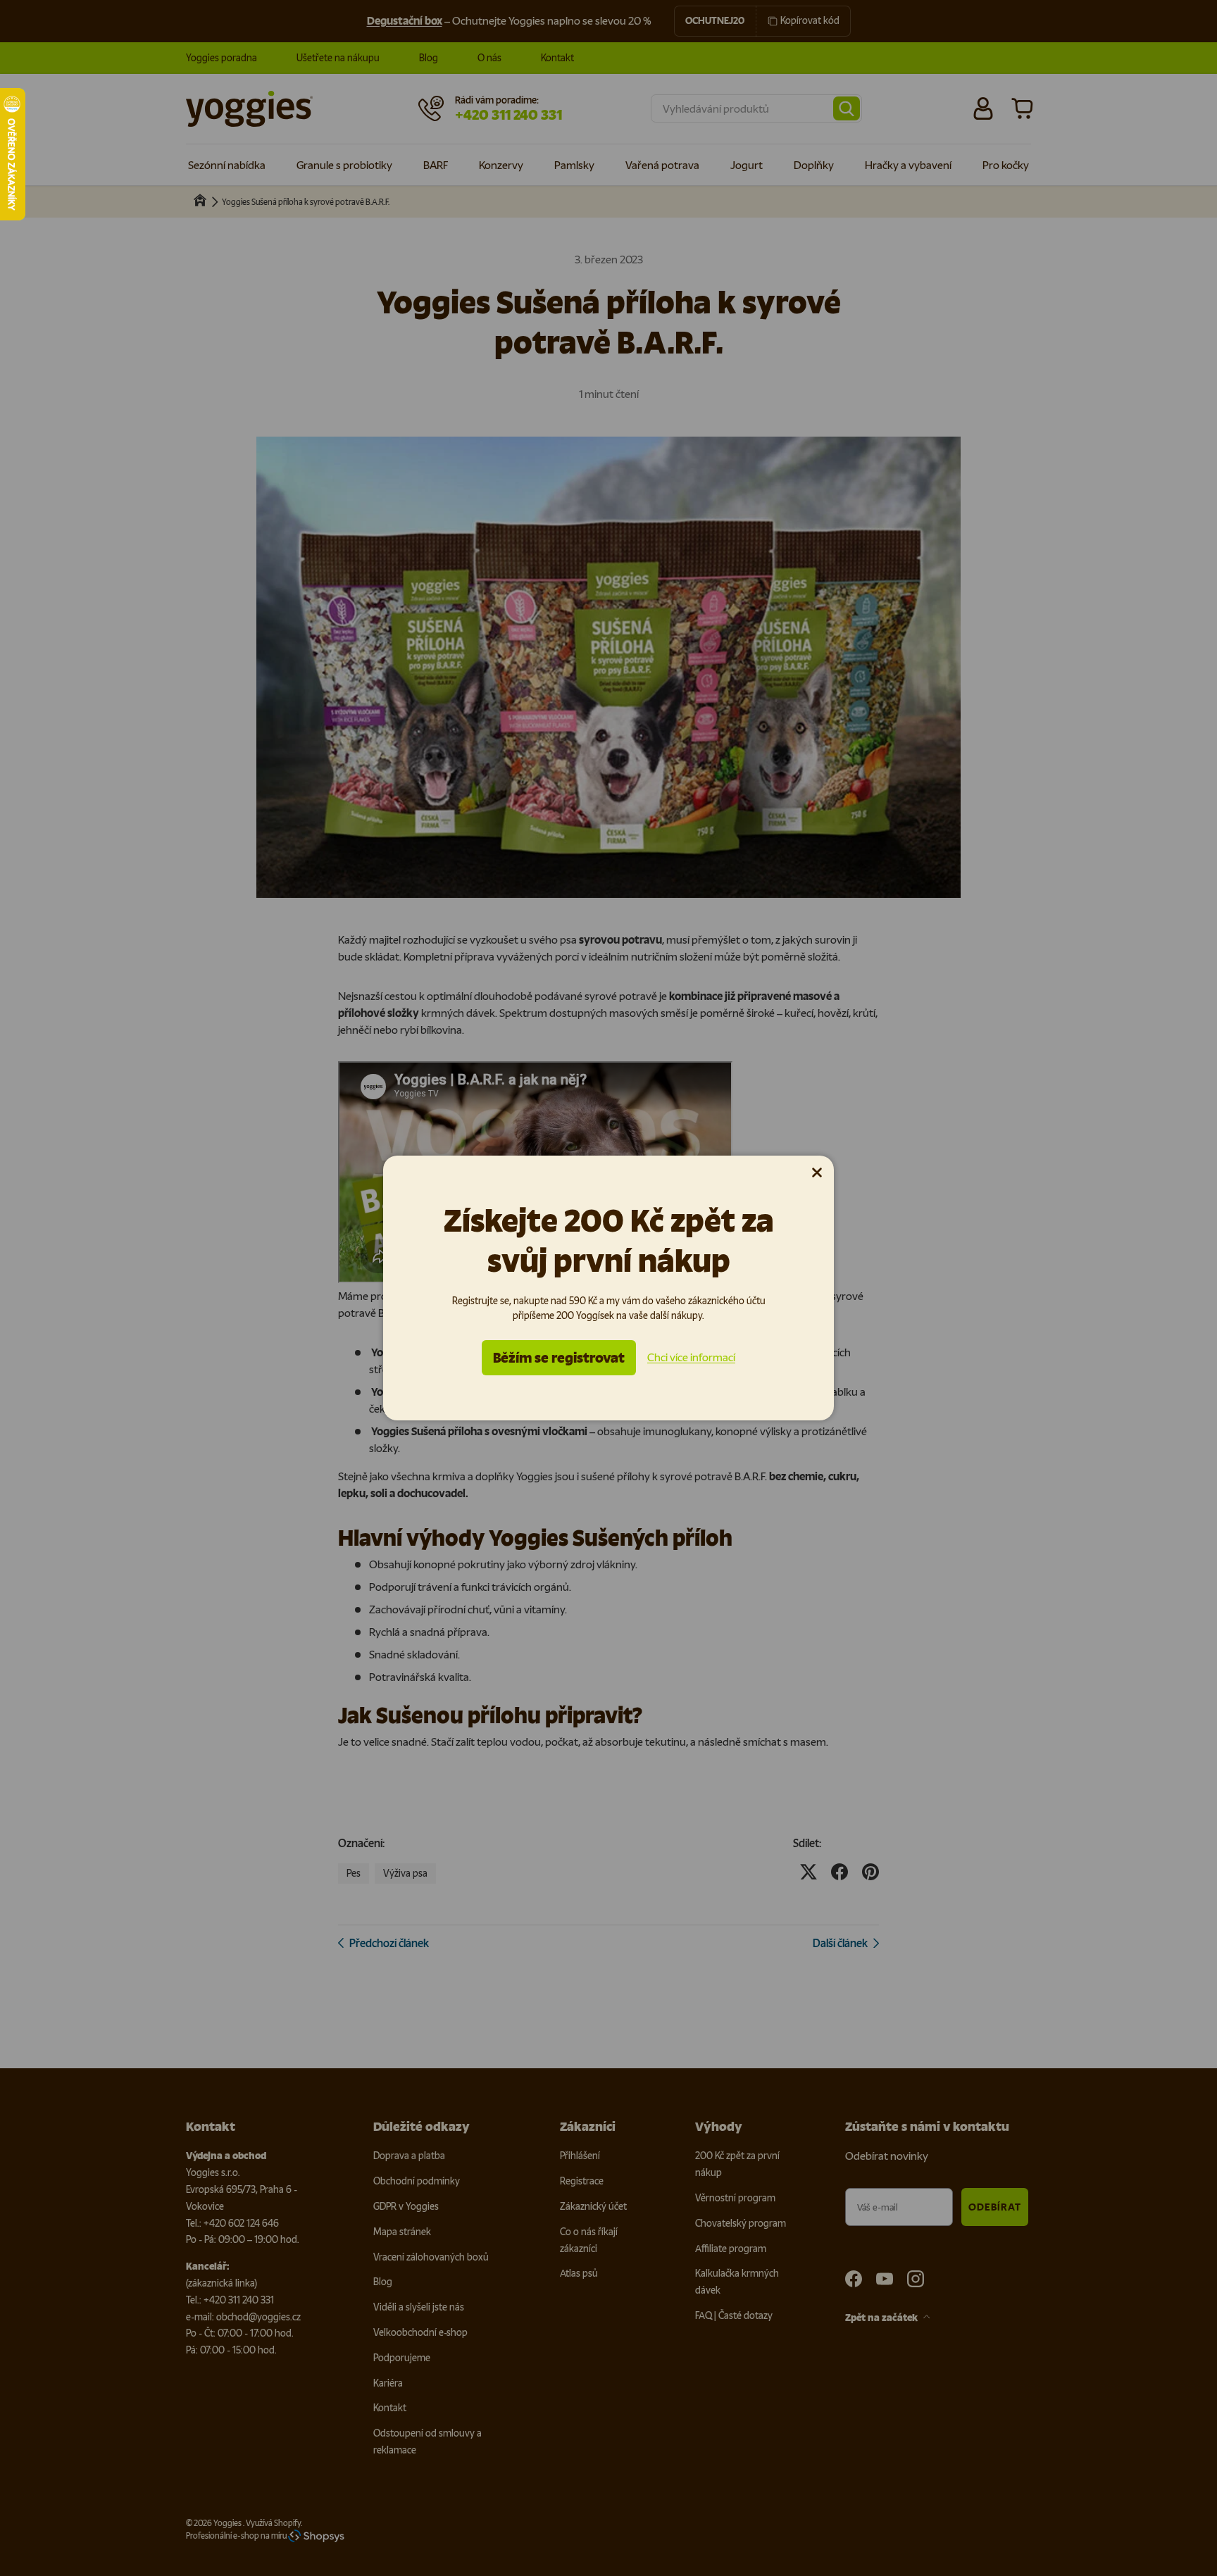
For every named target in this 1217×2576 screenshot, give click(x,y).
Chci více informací (691, 1357)
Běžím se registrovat (559, 1358)
